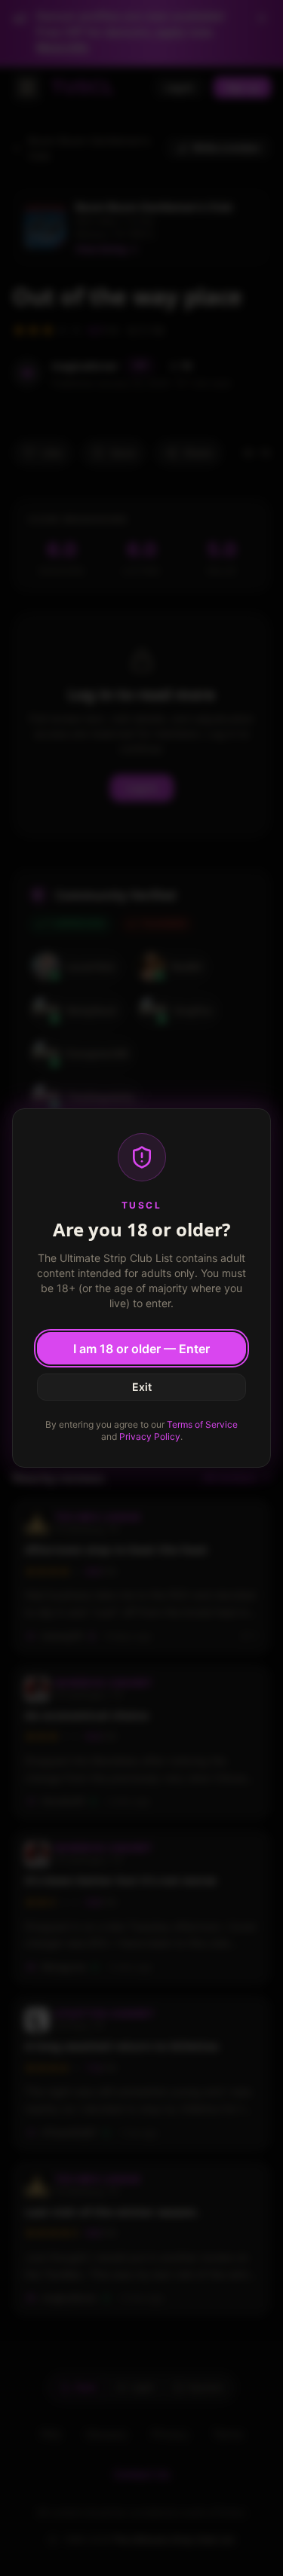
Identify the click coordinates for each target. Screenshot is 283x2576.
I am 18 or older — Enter (141, 1349)
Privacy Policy (150, 1436)
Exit (142, 1387)
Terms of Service (202, 1424)
